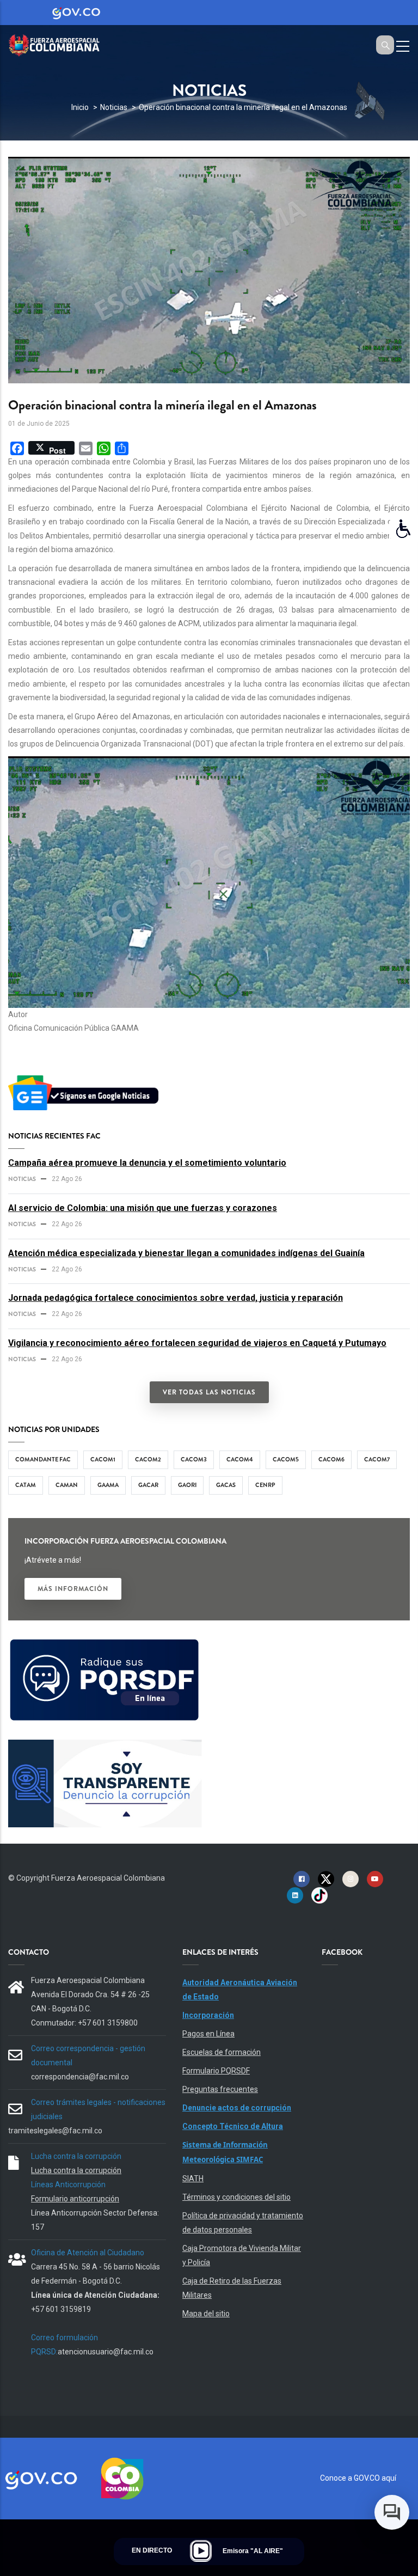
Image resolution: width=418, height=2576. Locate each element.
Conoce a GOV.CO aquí (358, 2478)
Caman (67, 1485)
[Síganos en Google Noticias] (85, 1077)
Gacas (226, 1485)
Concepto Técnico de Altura (233, 2126)
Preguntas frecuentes (220, 2089)
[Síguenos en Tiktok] (319, 1895)
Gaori (187, 1485)
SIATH (193, 2179)
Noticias (114, 107)
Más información (73, 1589)
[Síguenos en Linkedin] (295, 1895)
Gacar (148, 1485)
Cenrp (265, 1485)
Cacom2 (148, 1459)
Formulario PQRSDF (216, 2071)
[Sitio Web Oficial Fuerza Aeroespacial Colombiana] (60, 44)
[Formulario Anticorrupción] (105, 1746)
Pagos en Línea (208, 2034)
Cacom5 (286, 1459)
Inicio (80, 107)
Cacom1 (103, 1459)
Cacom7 (377, 1459)
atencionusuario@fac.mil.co (106, 2352)
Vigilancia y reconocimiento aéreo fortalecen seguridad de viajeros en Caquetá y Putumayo (197, 1343)
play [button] (201, 2551)
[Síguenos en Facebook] (302, 1879)
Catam (26, 1485)
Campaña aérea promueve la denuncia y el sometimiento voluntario (147, 1163)
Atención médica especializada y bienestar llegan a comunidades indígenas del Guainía (186, 1253)
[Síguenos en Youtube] (375, 1879)
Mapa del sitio (206, 2314)
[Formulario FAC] (105, 1643)
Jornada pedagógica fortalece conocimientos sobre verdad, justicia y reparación (176, 1298)
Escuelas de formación (222, 2052)
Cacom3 (194, 1459)
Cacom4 (240, 1459)
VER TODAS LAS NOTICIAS (209, 1392)
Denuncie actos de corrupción (237, 2108)
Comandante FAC (43, 1459)
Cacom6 (331, 1459)
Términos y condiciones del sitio (236, 2197)
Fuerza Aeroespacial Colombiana (108, 1878)
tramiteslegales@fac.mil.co (55, 2131)
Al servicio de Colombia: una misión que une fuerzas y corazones (143, 1208)
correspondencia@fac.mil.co (80, 2077)
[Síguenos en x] (326, 1879)
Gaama (108, 1485)
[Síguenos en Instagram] (351, 1879)
